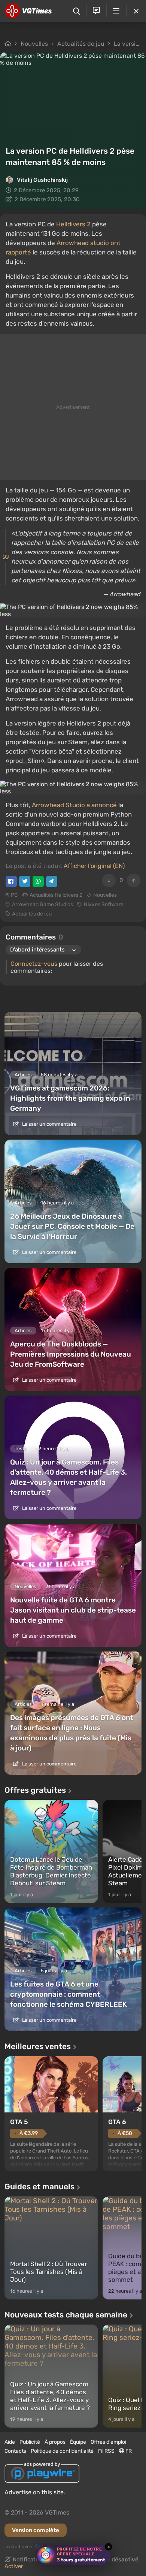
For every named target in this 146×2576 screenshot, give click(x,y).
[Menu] (116, 11)
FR (128, 2451)
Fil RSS (106, 2451)
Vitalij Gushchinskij (42, 180)
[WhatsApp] (38, 881)
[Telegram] (52, 881)
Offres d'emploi (108, 2442)
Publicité (30, 2442)
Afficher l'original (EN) (94, 866)
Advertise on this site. (35, 2492)
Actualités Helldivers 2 (56, 895)
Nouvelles (34, 44)
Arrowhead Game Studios (42, 904)
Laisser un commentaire (49, 1124)
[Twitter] (25, 881)
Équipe (78, 2442)
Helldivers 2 (73, 224)
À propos (55, 2442)
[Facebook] (11, 881)
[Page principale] (28, 11)
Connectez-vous (34, 964)
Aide (10, 2442)
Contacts (15, 2451)
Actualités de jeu (81, 44)
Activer (14, 2566)
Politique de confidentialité (62, 2451)
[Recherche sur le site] (77, 11)
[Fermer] (136, 11)
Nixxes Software (104, 904)
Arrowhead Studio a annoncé (74, 805)
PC (14, 895)
